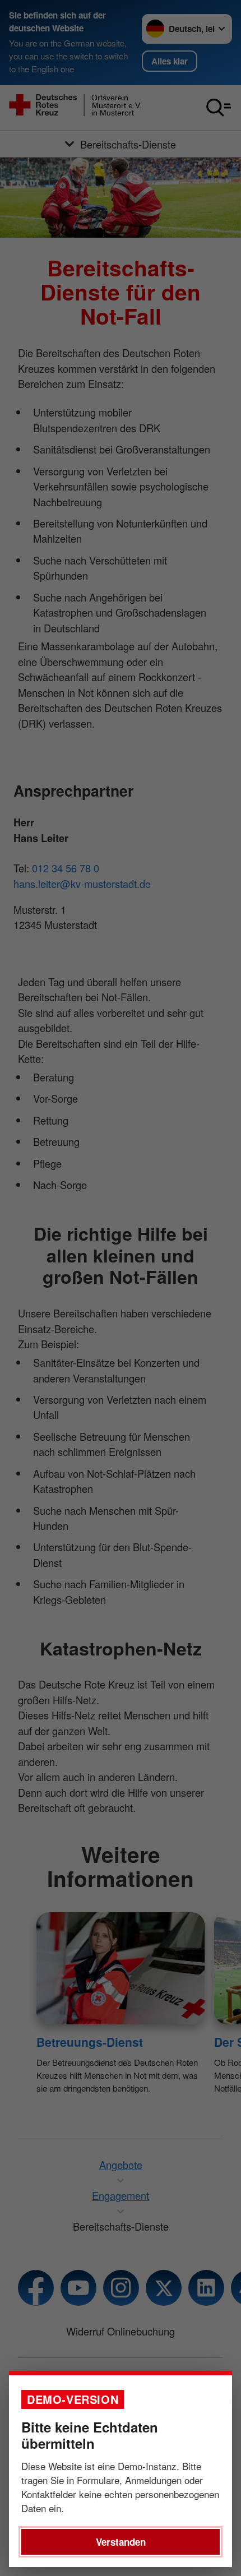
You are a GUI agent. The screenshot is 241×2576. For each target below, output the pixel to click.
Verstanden (121, 2542)
